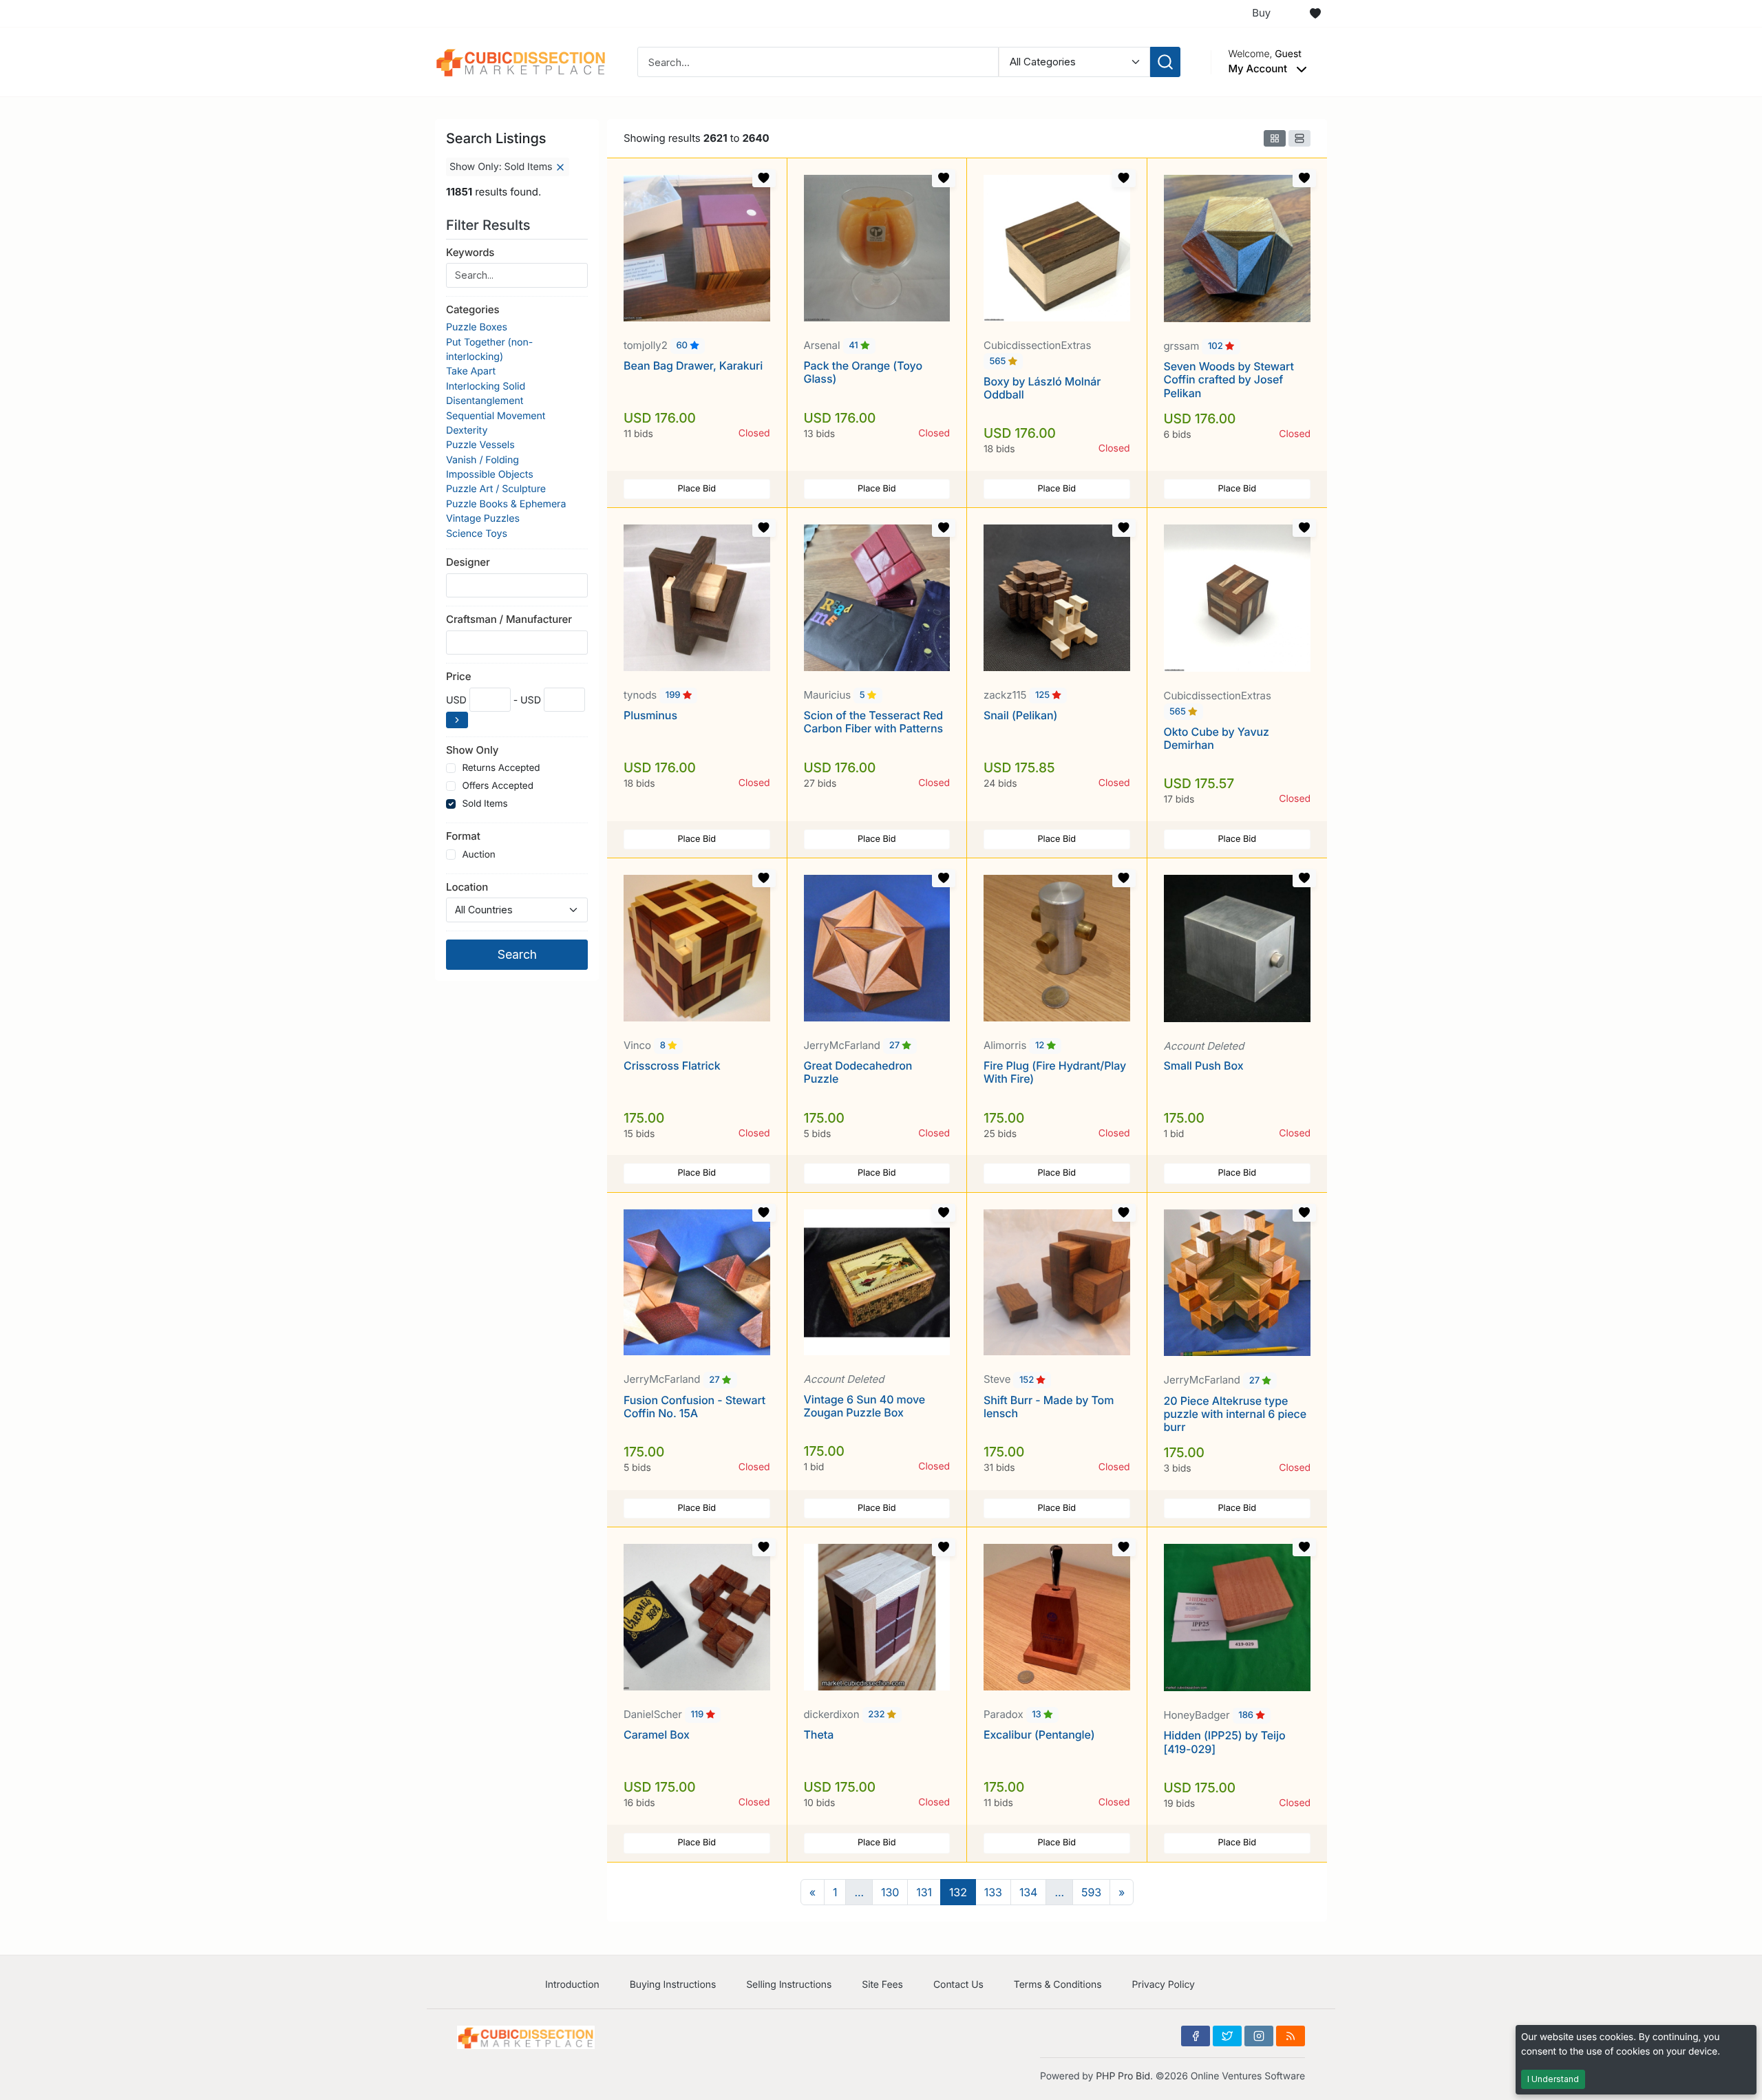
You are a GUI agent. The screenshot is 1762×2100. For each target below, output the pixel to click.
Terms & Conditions (1058, 1985)
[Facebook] (1196, 2036)
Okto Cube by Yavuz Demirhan (1217, 738)
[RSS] (1291, 2036)
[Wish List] (1315, 14)
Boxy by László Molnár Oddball (1042, 388)
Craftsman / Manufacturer (509, 619)
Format (463, 836)
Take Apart (471, 371)
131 (924, 1892)
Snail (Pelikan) (1020, 715)
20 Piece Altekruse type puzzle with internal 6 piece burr (1235, 1414)
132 (958, 1892)
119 (698, 1715)
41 (855, 346)
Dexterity (467, 431)
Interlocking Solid (486, 386)
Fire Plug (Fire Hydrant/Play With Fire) (1055, 1072)
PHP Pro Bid (1123, 2076)
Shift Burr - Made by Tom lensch (1049, 1407)
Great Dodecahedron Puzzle (858, 1072)
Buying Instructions (673, 1985)
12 (1041, 1046)
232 (878, 1715)
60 (683, 346)
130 (890, 1892)
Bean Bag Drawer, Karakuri (693, 365)
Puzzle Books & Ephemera (506, 504)
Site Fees (882, 1985)
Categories (473, 309)
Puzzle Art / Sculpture (496, 489)
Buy (1261, 13)
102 (1217, 347)
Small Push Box (1204, 1065)
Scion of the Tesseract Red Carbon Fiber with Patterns (874, 722)
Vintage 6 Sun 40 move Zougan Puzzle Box (865, 1406)
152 (1028, 1380)
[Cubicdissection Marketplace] (521, 61)
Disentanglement (485, 401)
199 (674, 696)
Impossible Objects (490, 475)
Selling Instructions (789, 1985)
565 (999, 361)
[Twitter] (1227, 2036)
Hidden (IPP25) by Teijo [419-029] (1225, 1742)
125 (1044, 696)
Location (467, 887)
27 (896, 1046)
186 (1247, 1716)
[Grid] (1275, 138)
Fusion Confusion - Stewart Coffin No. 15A (694, 1407)
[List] (1299, 138)
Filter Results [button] (490, 225)
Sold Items (485, 804)
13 (1038, 1715)
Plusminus (650, 715)
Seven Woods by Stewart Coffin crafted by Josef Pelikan (1229, 379)
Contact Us (958, 1985)
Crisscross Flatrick (672, 1065)
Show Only (472, 750)
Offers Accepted (498, 786)
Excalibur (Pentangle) (1039, 1735)
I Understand (1553, 2079)
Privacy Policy (1163, 1985)
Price (458, 676)
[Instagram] (1259, 2036)
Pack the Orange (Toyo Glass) (863, 372)
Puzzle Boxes (477, 327)
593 (1091, 1892)
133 (993, 1892)
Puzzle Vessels (480, 445)
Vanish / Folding (482, 460)
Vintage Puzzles (483, 519)
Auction (478, 855)
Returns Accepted (501, 768)
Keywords (470, 252)
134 (1029, 1892)
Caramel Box (657, 1735)
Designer (468, 562)
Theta (819, 1735)
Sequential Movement (496, 416)
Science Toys (477, 534)
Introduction (572, 1985)
